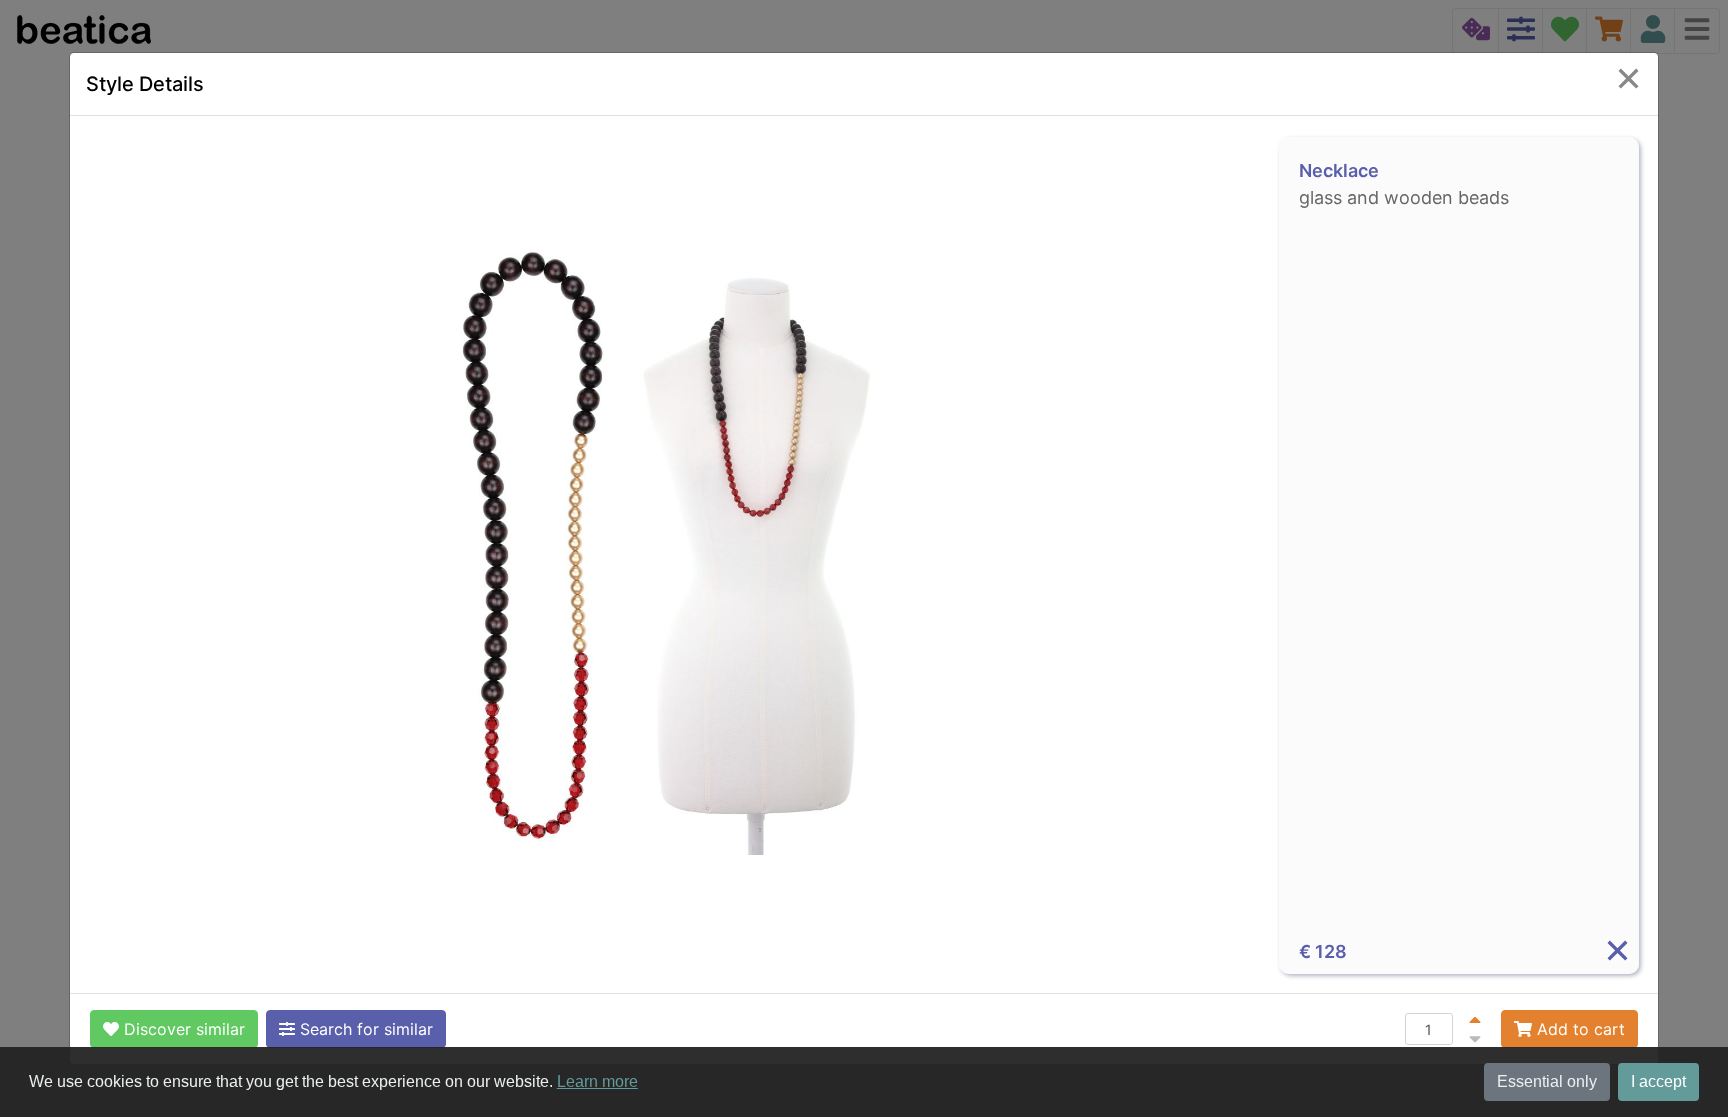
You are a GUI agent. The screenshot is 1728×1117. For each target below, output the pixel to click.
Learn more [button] (597, 1081)
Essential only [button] (1547, 1081)
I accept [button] (1658, 1081)
